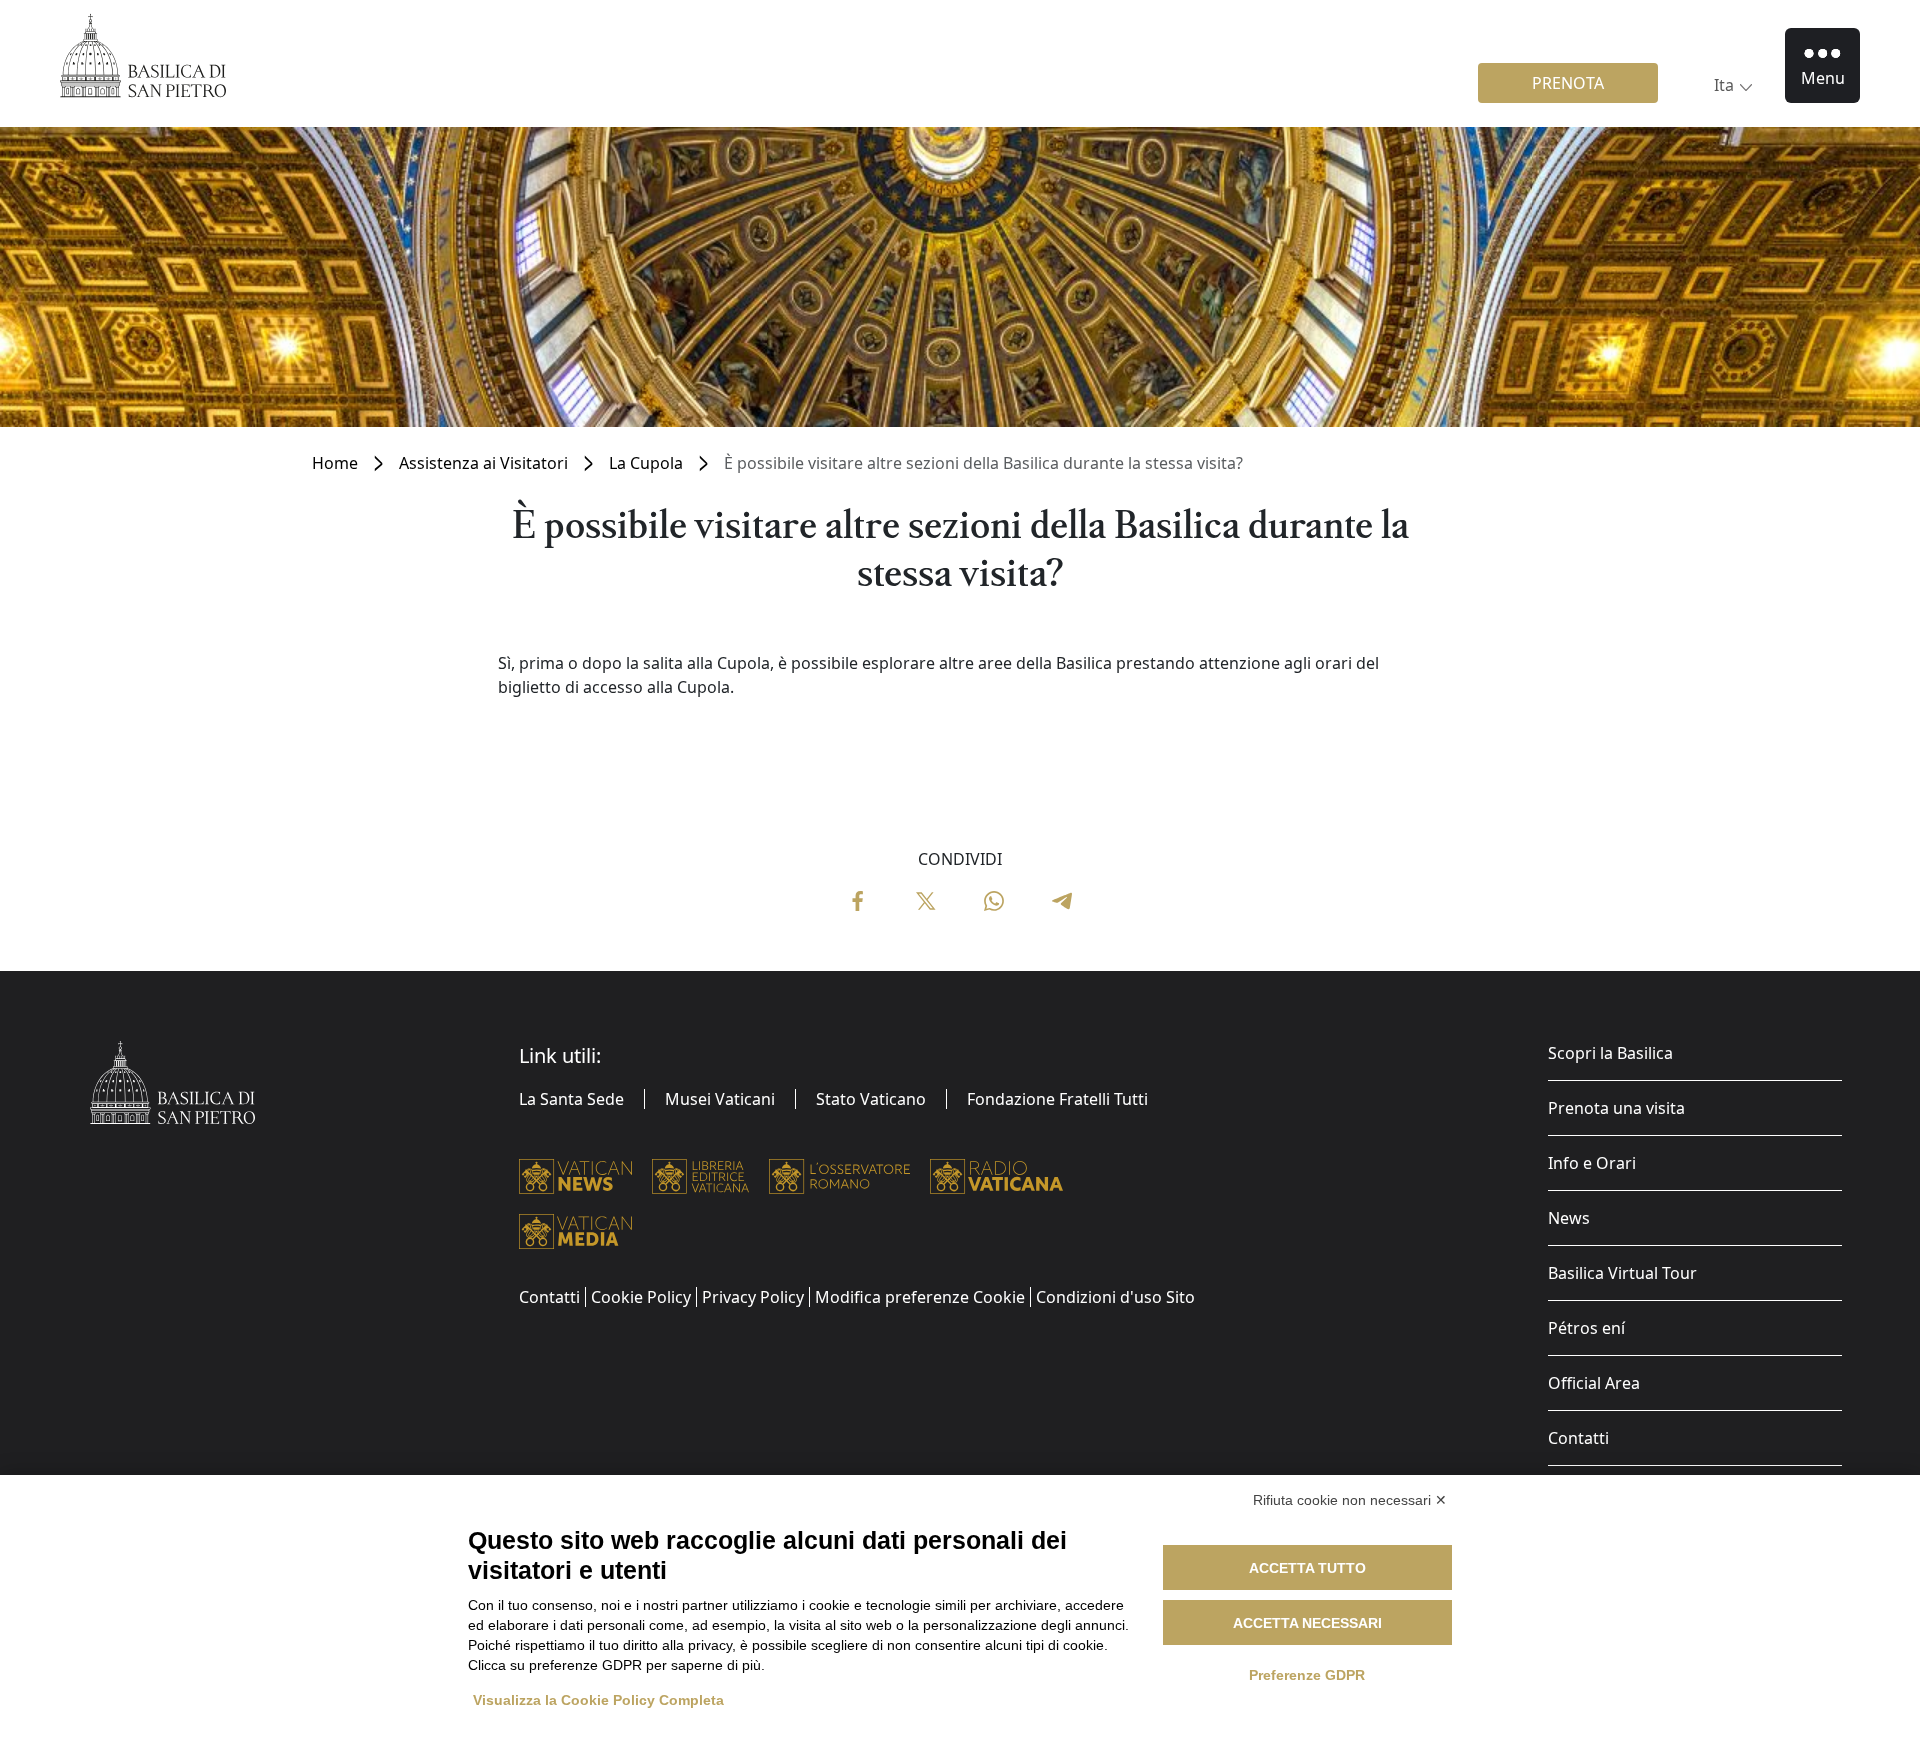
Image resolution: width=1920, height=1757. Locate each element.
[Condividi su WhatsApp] (994, 899)
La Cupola (646, 463)
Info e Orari (1592, 1163)
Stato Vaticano (871, 1099)
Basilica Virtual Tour (1622, 1273)
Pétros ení (1586, 1328)
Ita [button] (1724, 85)
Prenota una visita (1616, 1108)
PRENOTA (1568, 83)
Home (335, 463)
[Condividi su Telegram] (1062, 899)
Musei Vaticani (720, 1099)
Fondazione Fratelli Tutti (1057, 1099)
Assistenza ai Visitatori (483, 463)
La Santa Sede (571, 1099)
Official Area (1594, 1383)
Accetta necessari (1307, 1623)
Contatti (1578, 1438)
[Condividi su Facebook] (858, 899)
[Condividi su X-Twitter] (926, 899)
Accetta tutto (1307, 1568)
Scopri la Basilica (1610, 1053)
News (1569, 1218)
